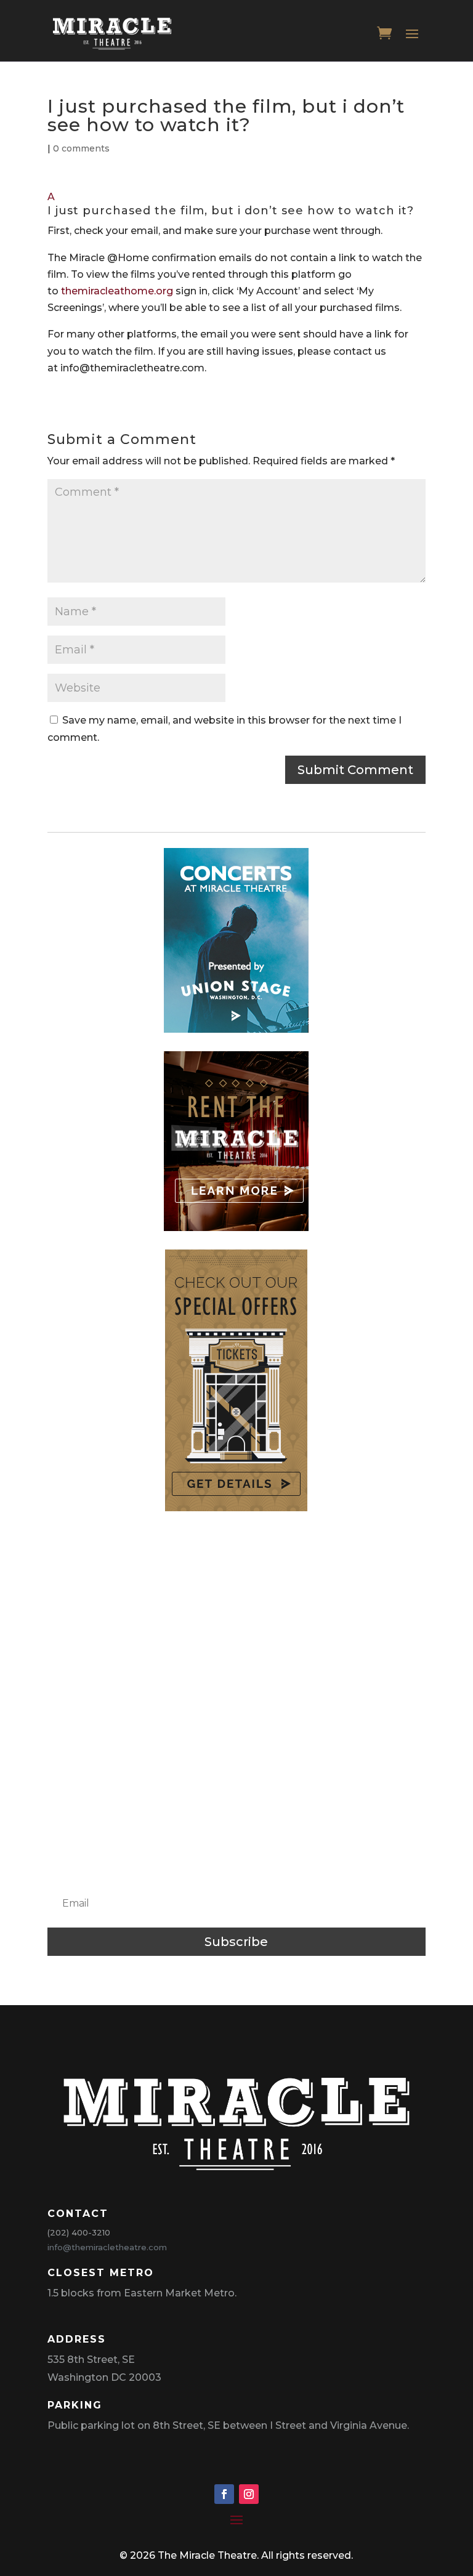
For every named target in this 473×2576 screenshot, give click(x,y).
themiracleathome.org (117, 291)
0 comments (81, 148)
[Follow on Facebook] (224, 2494)
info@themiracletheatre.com (107, 2247)
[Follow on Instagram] (249, 2494)
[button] (236, 205)
